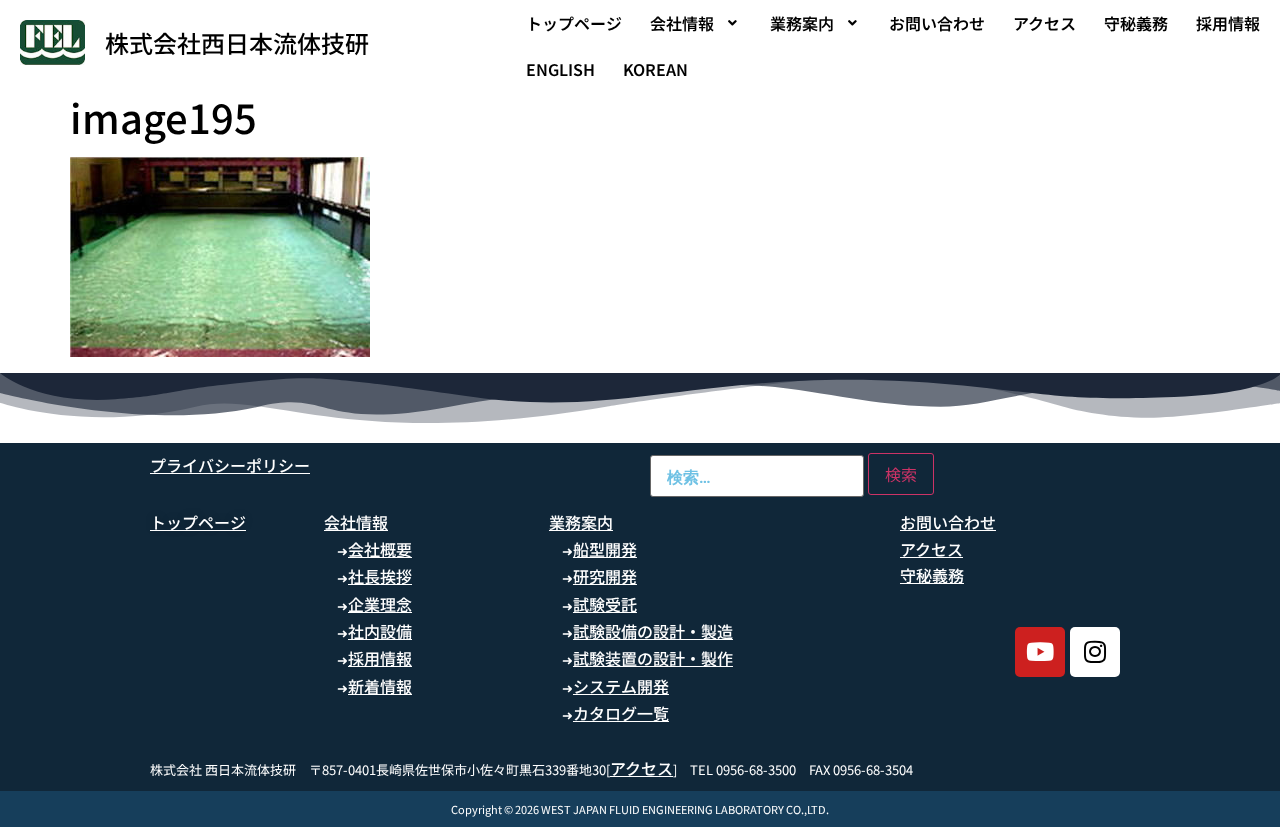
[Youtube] (1040, 652)
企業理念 (380, 604)
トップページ (574, 23)
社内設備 (380, 631)
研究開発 (605, 576)
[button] (696, 23)
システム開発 (621, 686)
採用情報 (1228, 23)
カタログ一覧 (621, 713)
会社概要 (380, 549)
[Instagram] (1095, 652)
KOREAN (655, 69)
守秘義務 (1136, 23)
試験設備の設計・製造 (653, 631)
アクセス (1044, 23)
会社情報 (682, 23)
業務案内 (802, 23)
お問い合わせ (937, 23)
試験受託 (605, 604)
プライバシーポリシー (230, 465)
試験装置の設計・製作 (653, 658)
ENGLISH (560, 69)
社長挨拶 (380, 576)
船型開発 (605, 549)
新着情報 (380, 686)
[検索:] (757, 476)
